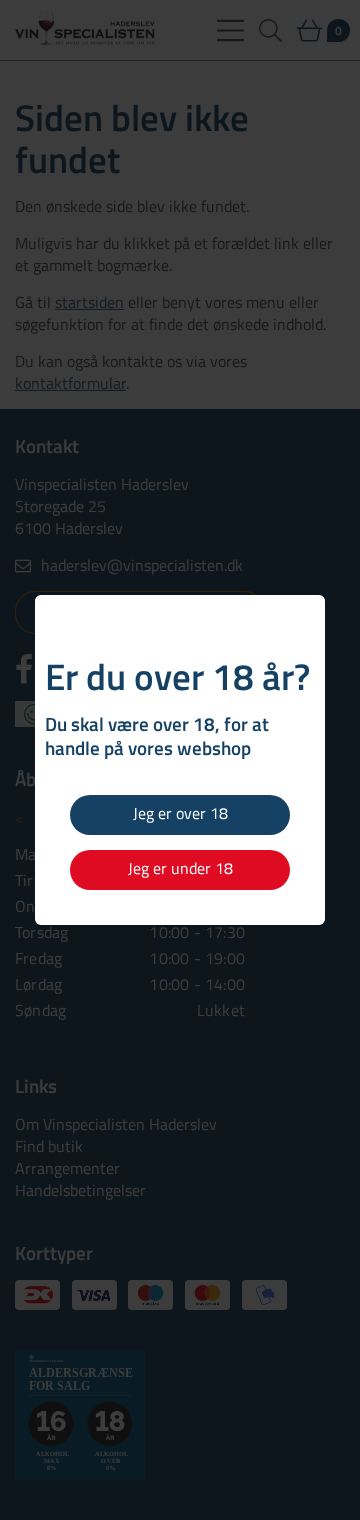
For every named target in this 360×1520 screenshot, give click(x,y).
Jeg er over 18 (180, 813)
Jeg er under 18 (180, 868)
